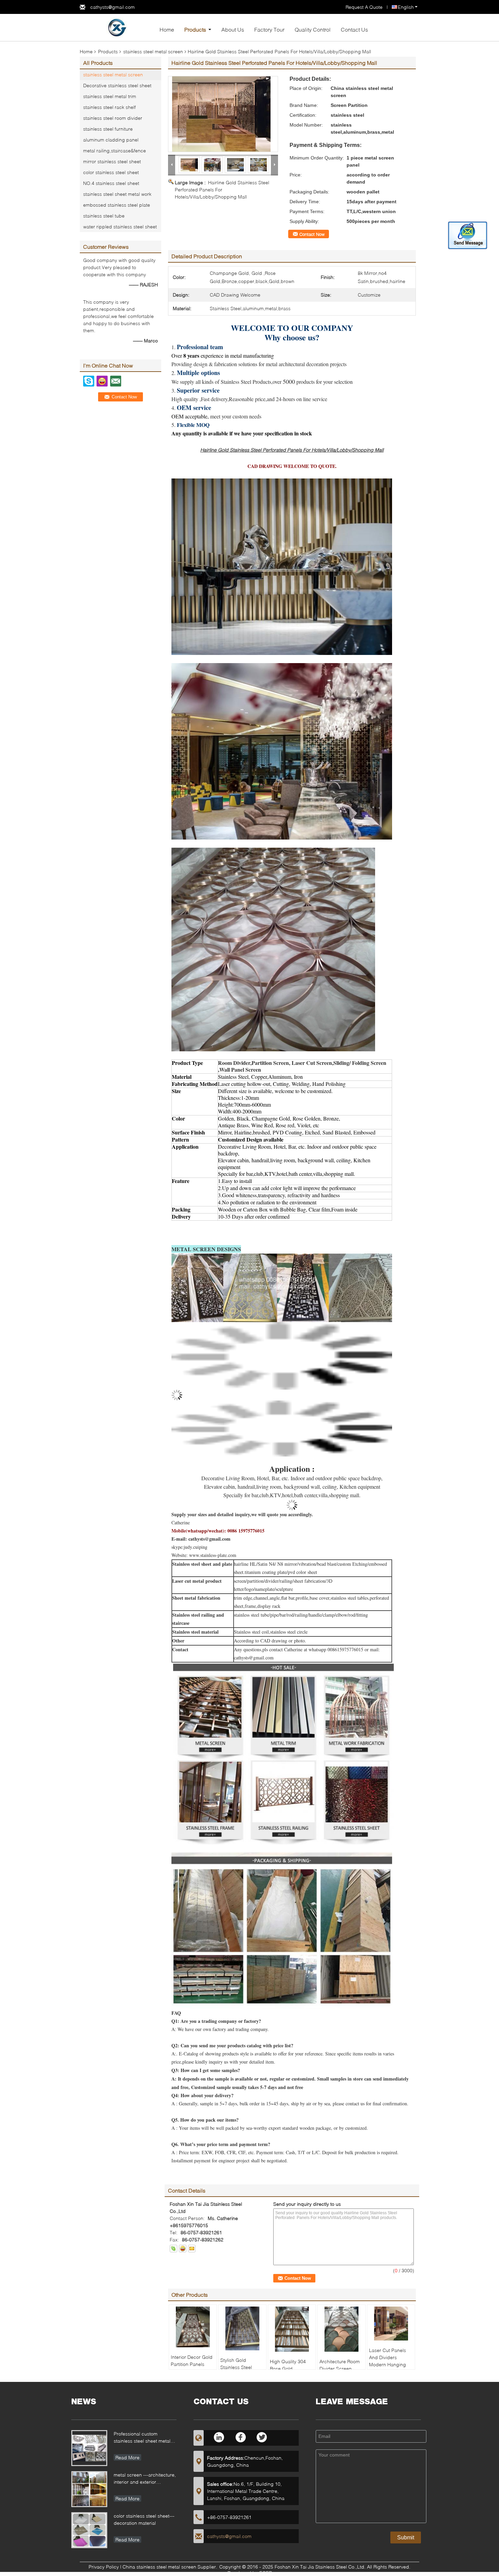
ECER (266, 2573)
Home (167, 29)
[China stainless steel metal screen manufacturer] (117, 27)
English (406, 7)
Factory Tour (269, 29)
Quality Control (313, 29)
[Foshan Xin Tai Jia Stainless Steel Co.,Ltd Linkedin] (219, 2437)
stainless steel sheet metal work (117, 194)
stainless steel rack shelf (109, 107)
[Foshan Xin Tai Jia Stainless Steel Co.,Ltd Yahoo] (183, 2249)
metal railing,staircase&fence (115, 151)
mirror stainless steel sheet (112, 161)
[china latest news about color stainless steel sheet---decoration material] (89, 2530)
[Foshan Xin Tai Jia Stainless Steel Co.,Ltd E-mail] (192, 2249)
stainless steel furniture (108, 129)
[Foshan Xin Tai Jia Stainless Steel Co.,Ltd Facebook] (241, 2437)
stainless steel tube (104, 216)
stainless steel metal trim (110, 96)
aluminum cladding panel (111, 140)
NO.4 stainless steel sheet (111, 183)
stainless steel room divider (113, 118)
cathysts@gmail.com (113, 7)
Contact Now (312, 234)
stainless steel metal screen (153, 51)
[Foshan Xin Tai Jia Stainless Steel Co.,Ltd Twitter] (262, 2437)
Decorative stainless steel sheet (117, 85)
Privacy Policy (104, 2567)
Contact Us (354, 29)
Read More (127, 2457)
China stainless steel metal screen (159, 2567)
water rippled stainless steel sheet (120, 227)
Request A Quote (364, 7)
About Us (233, 29)
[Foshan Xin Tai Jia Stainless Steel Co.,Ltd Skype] (173, 2249)
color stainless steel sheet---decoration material (144, 2519)
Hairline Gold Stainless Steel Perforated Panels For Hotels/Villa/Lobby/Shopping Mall (222, 190)
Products (195, 29)
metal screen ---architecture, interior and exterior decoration (145, 2479)
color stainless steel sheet (111, 172)
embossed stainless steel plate (117, 205)
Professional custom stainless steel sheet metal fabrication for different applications (142, 2438)
